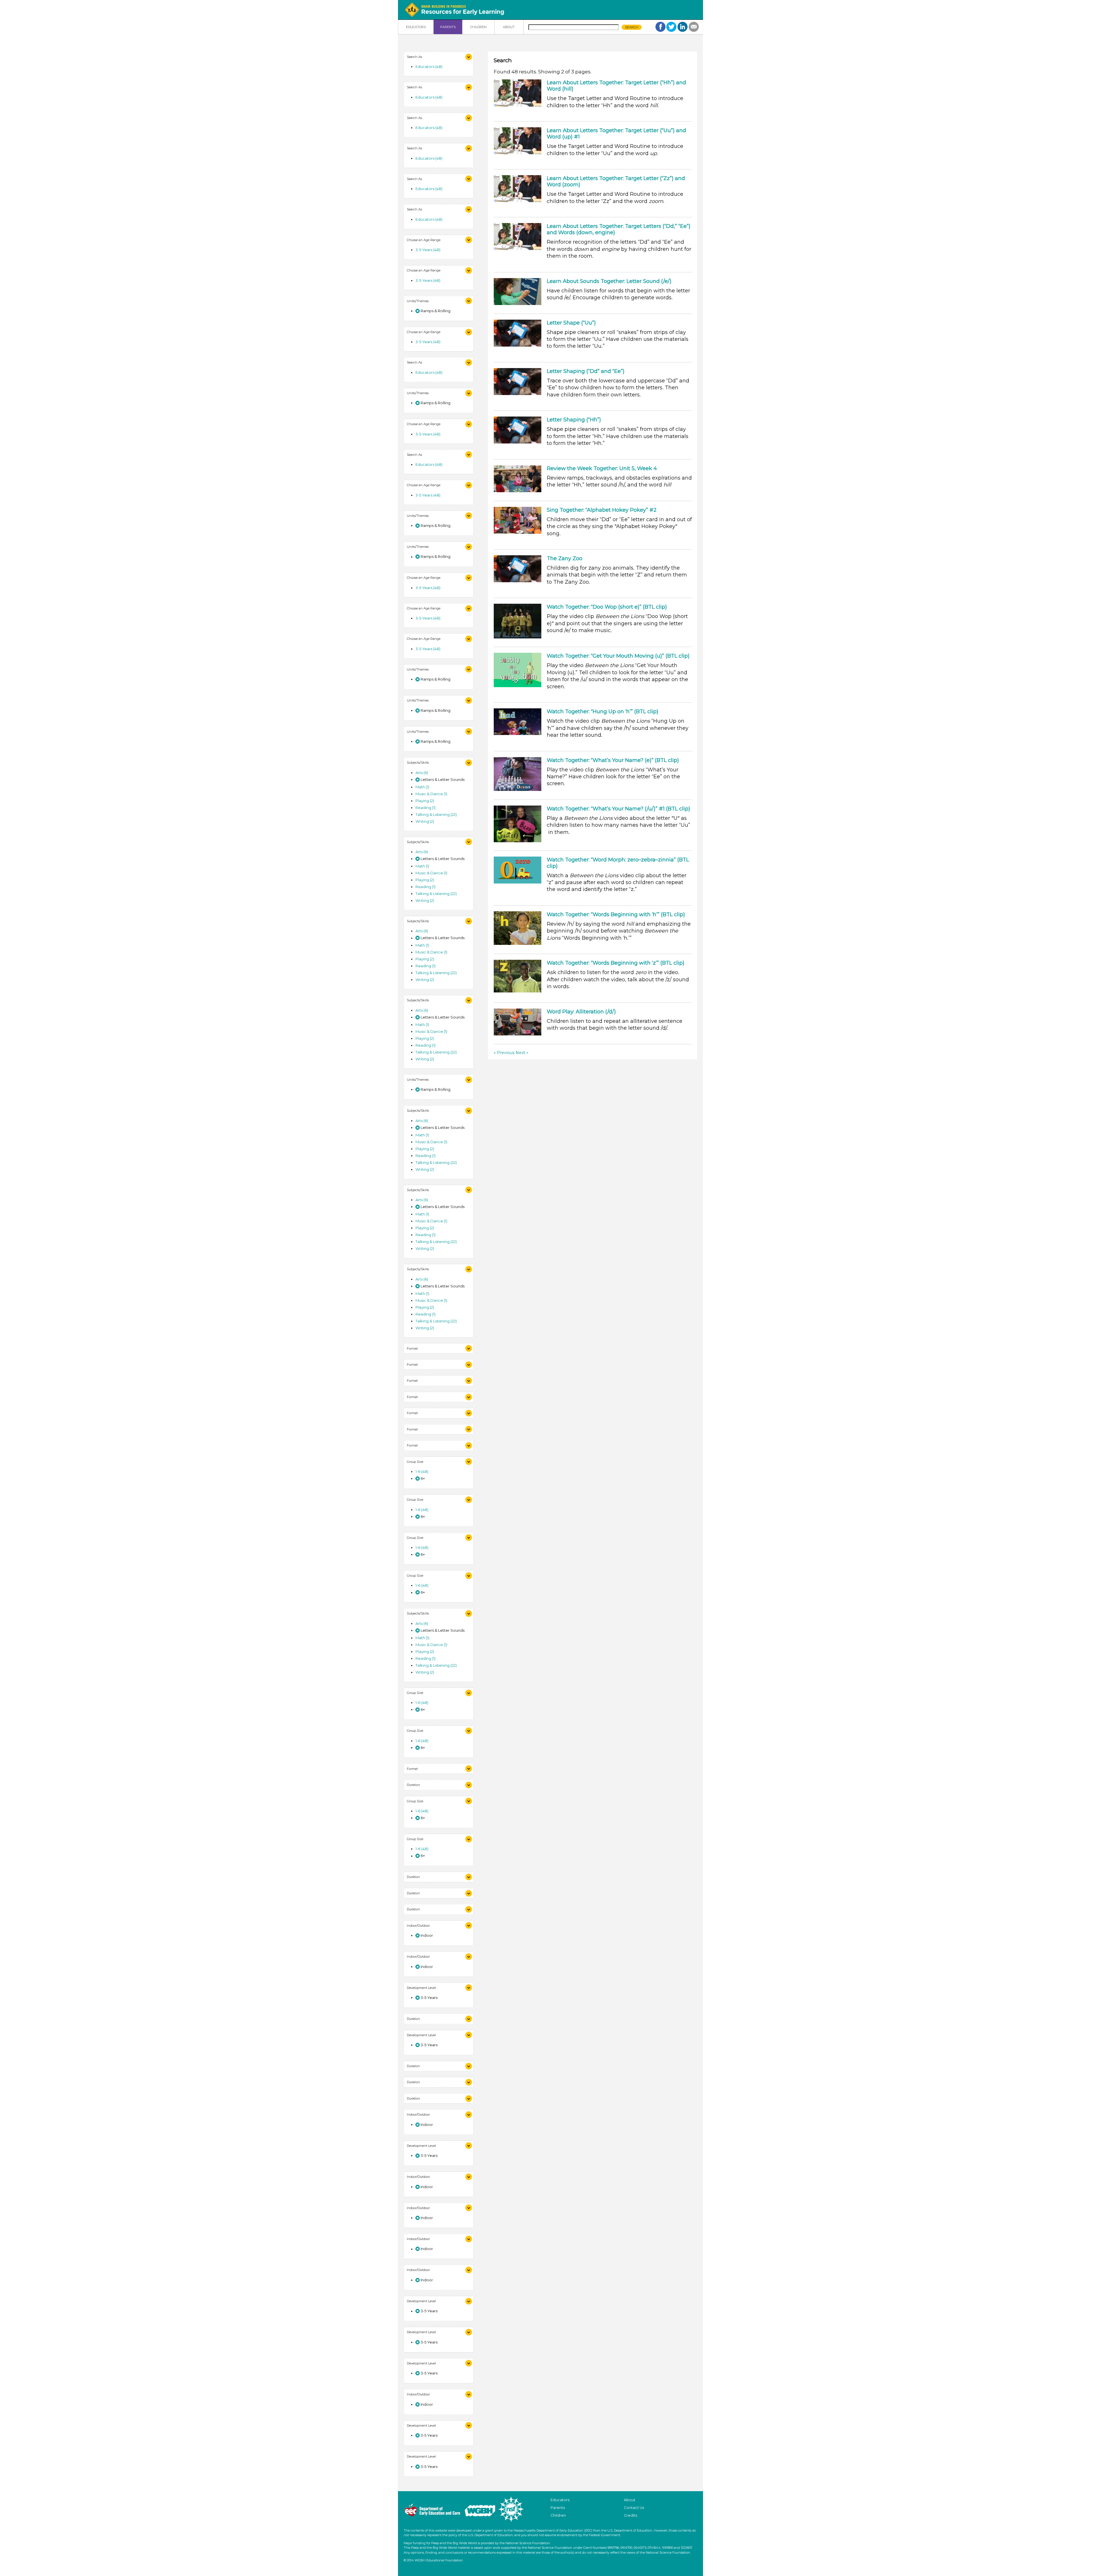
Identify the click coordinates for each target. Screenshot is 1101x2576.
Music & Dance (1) (431, 794)
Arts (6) (422, 773)
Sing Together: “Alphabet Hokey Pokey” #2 (602, 510)
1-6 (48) (422, 1471)
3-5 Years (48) (428, 250)
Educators (560, 2500)
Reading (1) (425, 808)
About (630, 2500)
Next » (522, 1053)
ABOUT (509, 27)
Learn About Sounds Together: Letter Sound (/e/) (609, 281)
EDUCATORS (416, 27)
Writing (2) (425, 821)
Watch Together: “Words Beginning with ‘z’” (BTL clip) (616, 963)
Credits (630, 2515)
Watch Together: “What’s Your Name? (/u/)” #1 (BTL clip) (618, 809)
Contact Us (634, 2508)
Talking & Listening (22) (436, 814)
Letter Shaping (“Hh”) (574, 420)
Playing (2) (425, 801)
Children (558, 2515)
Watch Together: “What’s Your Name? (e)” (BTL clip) (613, 760)
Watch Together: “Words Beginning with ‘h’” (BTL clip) (616, 914)
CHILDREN (478, 27)
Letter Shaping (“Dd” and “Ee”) (586, 371)
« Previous (504, 1053)
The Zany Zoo (565, 558)
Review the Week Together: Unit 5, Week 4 (602, 468)
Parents (558, 2508)
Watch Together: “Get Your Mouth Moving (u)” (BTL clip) (618, 656)
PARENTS (448, 27)
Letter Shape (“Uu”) (571, 323)
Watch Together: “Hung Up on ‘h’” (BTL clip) (603, 712)
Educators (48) (429, 67)
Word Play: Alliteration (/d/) (581, 1012)
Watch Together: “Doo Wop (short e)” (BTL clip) (607, 607)
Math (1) (422, 787)
